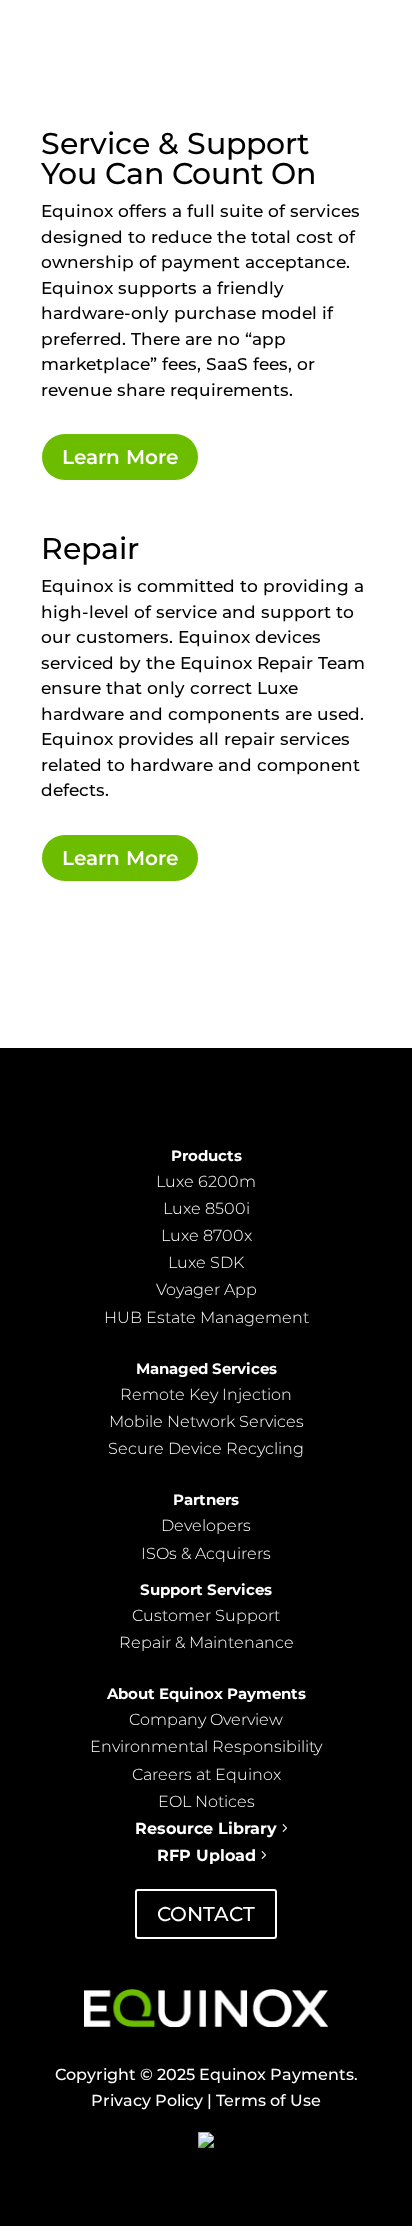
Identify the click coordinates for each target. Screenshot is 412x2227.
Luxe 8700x (206, 1235)
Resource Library (206, 1828)
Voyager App (206, 1289)
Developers (206, 1525)
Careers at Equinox (206, 1774)
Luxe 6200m (206, 1181)
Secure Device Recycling (206, 1448)
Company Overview (206, 1719)
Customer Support (206, 1615)
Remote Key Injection (206, 1394)
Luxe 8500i (206, 1208)
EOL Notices (206, 1801)
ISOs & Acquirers (206, 1553)
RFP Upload (206, 1855)
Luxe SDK (206, 1262)
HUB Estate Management (206, 1317)
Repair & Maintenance (206, 1642)
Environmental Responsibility (206, 1746)
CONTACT (206, 1914)
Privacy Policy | (151, 2100)
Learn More (120, 457)
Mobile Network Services (206, 1421)
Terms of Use (266, 2100)
